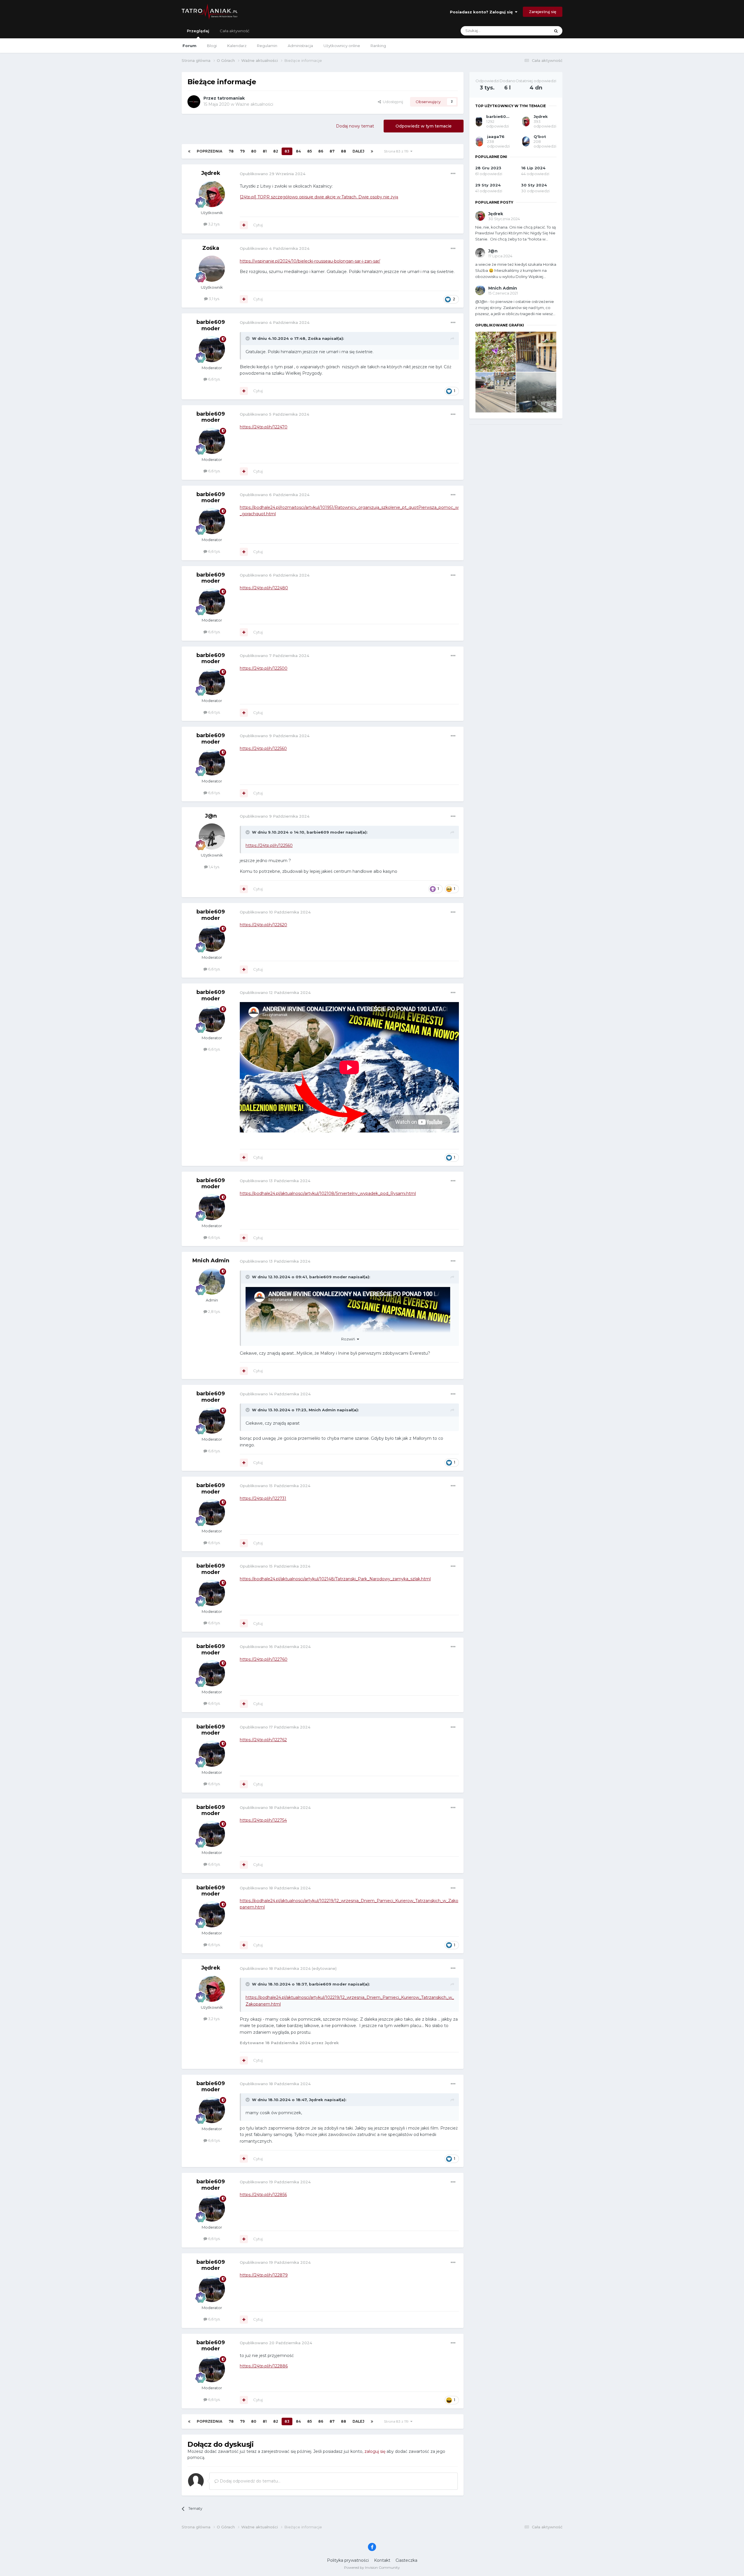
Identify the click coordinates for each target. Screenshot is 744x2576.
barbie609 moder (211, 325)
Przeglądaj (198, 31)
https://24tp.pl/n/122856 (263, 2195)
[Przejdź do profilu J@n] (212, 836)
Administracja (300, 46)
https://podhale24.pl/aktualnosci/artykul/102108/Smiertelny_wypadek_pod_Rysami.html (328, 1193)
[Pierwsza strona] (189, 151)
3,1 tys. (214, 299)
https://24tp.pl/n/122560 (263, 748)
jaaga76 (496, 137)
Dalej (358, 151)
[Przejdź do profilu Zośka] (212, 269)
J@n (211, 816)
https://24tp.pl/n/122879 (264, 2275)
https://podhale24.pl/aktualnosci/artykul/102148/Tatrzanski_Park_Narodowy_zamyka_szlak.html (335, 1579)
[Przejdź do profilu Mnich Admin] (212, 1281)
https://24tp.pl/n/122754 (263, 1820)
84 (298, 151)
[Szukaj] (556, 31)
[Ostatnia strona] (372, 151)
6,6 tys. (214, 379)
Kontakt (382, 2560)
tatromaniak (231, 98)
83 (287, 151)
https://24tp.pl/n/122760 (264, 1659)
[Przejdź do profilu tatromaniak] (194, 102)
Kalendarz (237, 46)
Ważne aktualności (254, 104)
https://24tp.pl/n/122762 (263, 1740)
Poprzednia (210, 151)
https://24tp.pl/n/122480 (264, 588)
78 (231, 151)
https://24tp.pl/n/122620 (263, 925)
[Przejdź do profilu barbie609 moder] (212, 349)
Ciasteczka (406, 2560)
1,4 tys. (214, 867)
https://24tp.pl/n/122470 (264, 427)
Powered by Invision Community (372, 2567)
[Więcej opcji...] (453, 174)
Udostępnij (392, 102)
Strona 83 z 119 (397, 151)
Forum (189, 46)
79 (242, 151)
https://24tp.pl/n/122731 (263, 1498)
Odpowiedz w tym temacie (424, 126)
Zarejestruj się (543, 12)
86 (321, 151)
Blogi (212, 46)
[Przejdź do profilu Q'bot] (526, 141)
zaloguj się (375, 2451)
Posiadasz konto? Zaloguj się (482, 12)
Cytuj (258, 225)
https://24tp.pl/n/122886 (264, 2366)
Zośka (211, 248)
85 (310, 151)
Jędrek (211, 173)
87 (332, 151)
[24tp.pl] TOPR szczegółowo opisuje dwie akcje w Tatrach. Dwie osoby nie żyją (319, 197)
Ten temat (533, 31)
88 (344, 151)
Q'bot (540, 137)
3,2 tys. (214, 224)
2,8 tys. (214, 1311)
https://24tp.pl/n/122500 (264, 668)
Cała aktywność (235, 31)
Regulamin (267, 46)
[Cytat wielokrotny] (244, 225)
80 (254, 151)
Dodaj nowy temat (355, 126)
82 (276, 151)
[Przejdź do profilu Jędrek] (212, 194)
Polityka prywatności (348, 2560)
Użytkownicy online (342, 46)
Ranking (378, 46)
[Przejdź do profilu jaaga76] (479, 141)
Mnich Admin (211, 1261)
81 (265, 151)
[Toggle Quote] (248, 338)
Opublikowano (273, 174)
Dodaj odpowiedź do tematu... (250, 2481)
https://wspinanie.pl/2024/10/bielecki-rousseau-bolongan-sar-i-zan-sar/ (310, 261)
